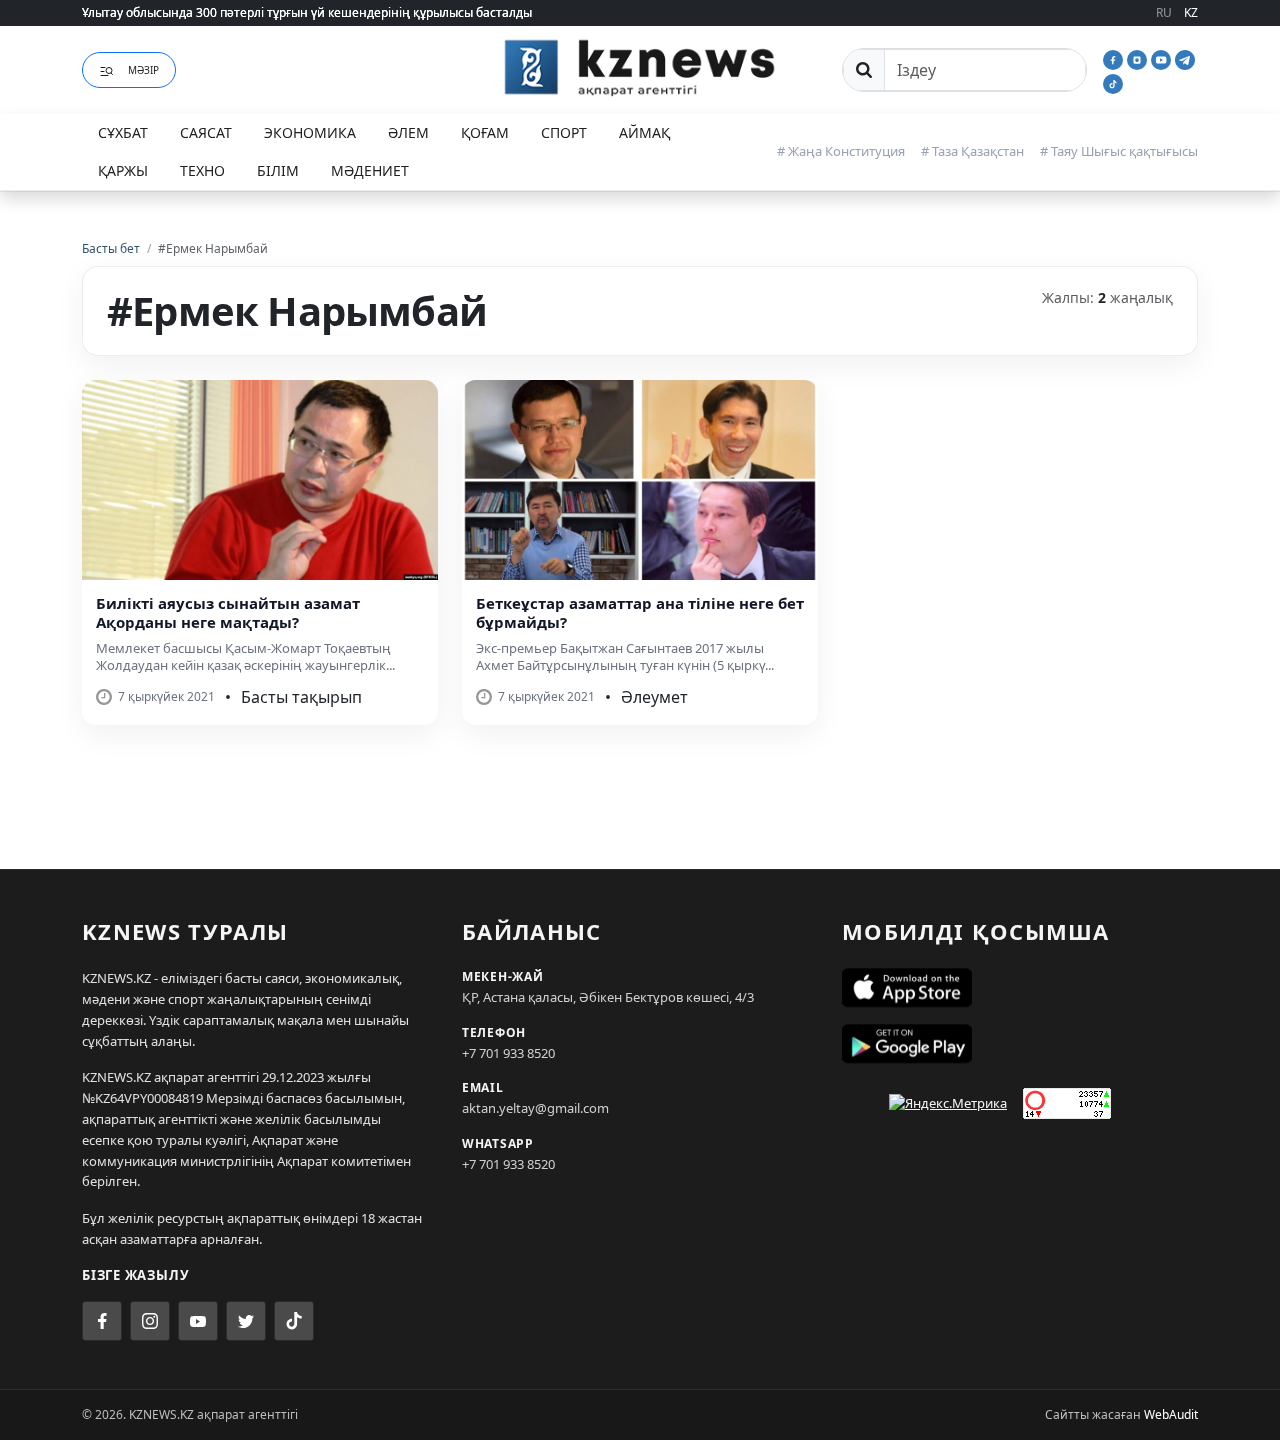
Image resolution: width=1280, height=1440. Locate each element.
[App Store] (1020, 988)
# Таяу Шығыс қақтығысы (1119, 151)
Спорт (564, 132)
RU (1164, 12)
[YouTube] (1163, 58)
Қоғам (485, 132)
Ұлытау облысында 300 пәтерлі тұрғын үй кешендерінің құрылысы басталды (307, 12)
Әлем (408, 132)
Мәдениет (370, 170)
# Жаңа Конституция (841, 151)
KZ (1191, 12)
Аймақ (644, 132)
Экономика (310, 132)
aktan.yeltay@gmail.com (535, 1108)
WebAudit (1171, 1414)
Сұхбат (123, 132)
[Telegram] (1185, 58)
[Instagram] (1139, 58)
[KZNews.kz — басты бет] (640, 67)
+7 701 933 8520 (508, 1053)
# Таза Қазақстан (972, 151)
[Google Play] (1020, 1044)
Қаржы (123, 170)
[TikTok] (1113, 82)
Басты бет (111, 248)
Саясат (206, 132)
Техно (202, 170)
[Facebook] (1115, 58)
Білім (278, 170)
